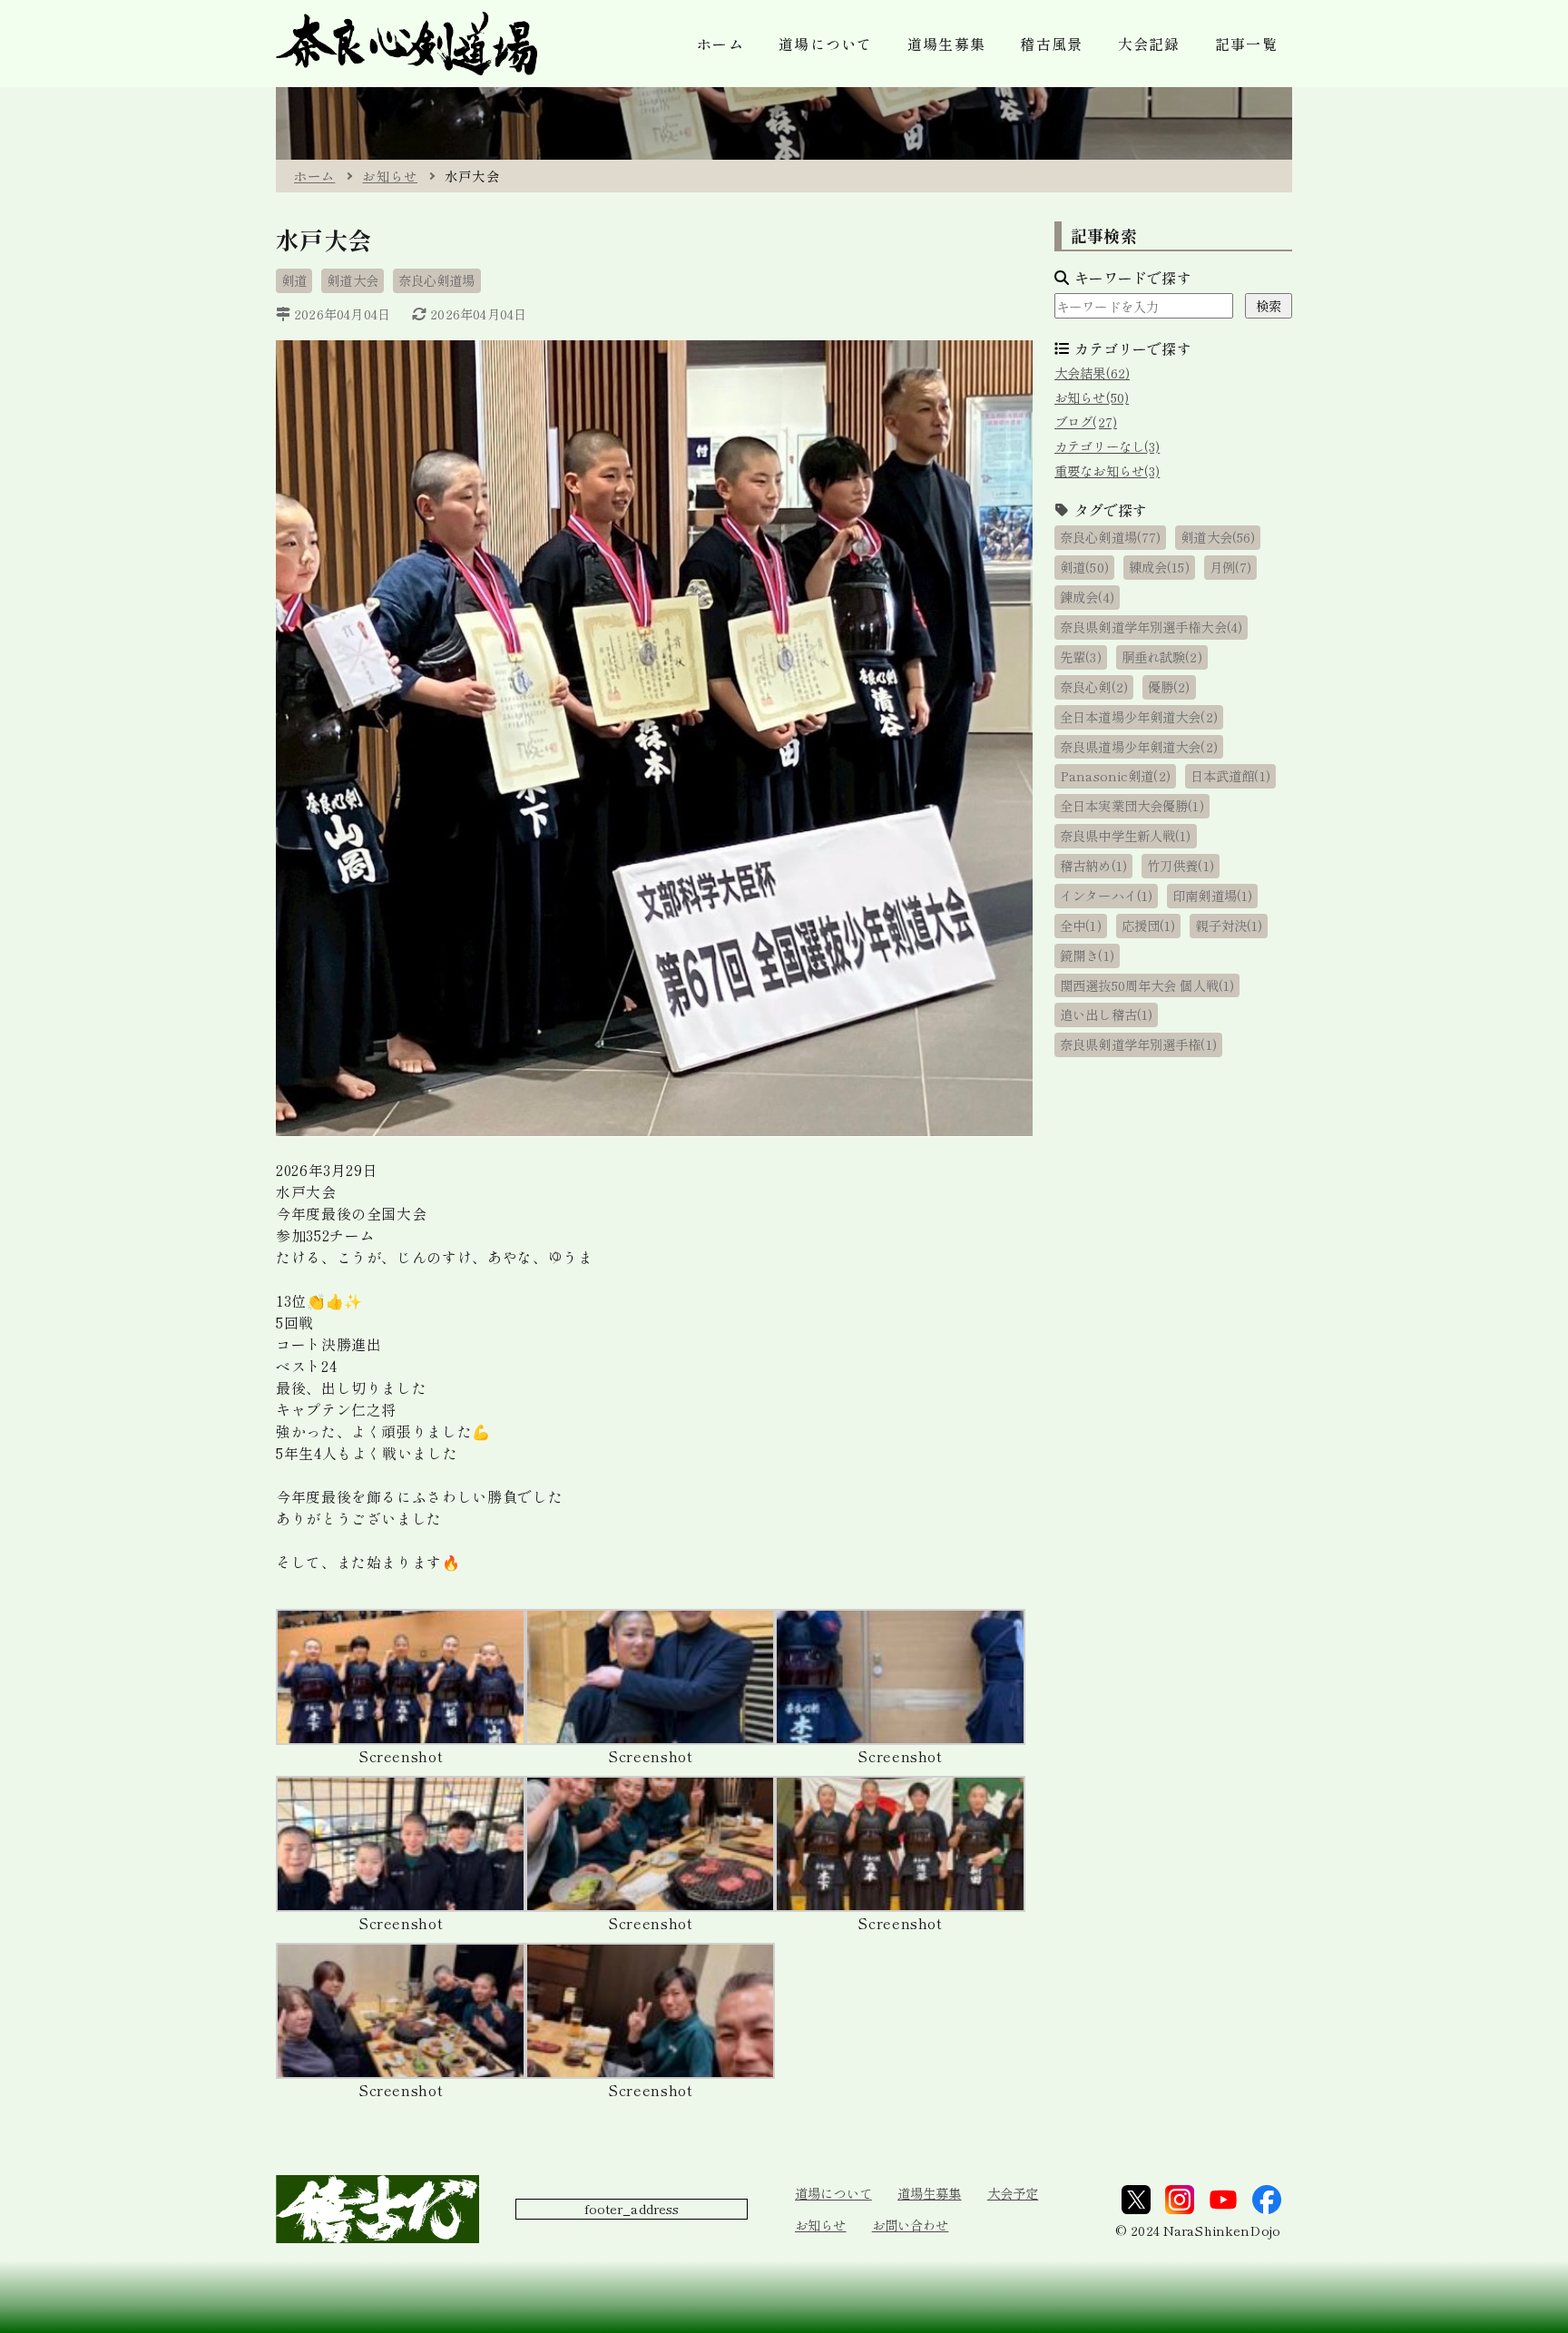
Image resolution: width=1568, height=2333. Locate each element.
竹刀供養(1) (1181, 865)
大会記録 (1149, 44)
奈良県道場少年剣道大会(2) (1139, 746)
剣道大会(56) (1218, 537)
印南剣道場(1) (1212, 895)
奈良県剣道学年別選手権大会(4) (1151, 627)
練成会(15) (1159, 567)
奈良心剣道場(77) (1110, 537)
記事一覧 (1246, 44)
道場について (833, 2193)
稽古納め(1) (1093, 865)
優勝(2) (1169, 686)
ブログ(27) (1086, 422)
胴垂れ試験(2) (1162, 657)
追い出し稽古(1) (1106, 1014)
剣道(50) (1084, 567)
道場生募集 (946, 44)
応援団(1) (1149, 925)
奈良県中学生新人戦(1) (1126, 835)
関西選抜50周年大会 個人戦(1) (1147, 985)
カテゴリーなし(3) (1107, 446)
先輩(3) (1081, 657)
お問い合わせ (911, 2225)
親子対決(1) (1229, 925)
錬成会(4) (1087, 597)
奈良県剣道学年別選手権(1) (1138, 1044)
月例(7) (1231, 567)
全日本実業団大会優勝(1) (1132, 805)
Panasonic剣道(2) (1115, 775)
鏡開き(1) (1087, 955)
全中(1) (1081, 925)
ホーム (720, 44)
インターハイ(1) (1106, 895)
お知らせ (390, 176)
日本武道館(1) (1230, 775)
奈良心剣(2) (1094, 686)
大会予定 (1013, 2193)
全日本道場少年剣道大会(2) (1139, 716)
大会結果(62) (1092, 372)
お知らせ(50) (1092, 397)
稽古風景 (1051, 44)
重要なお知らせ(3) (1107, 471)
